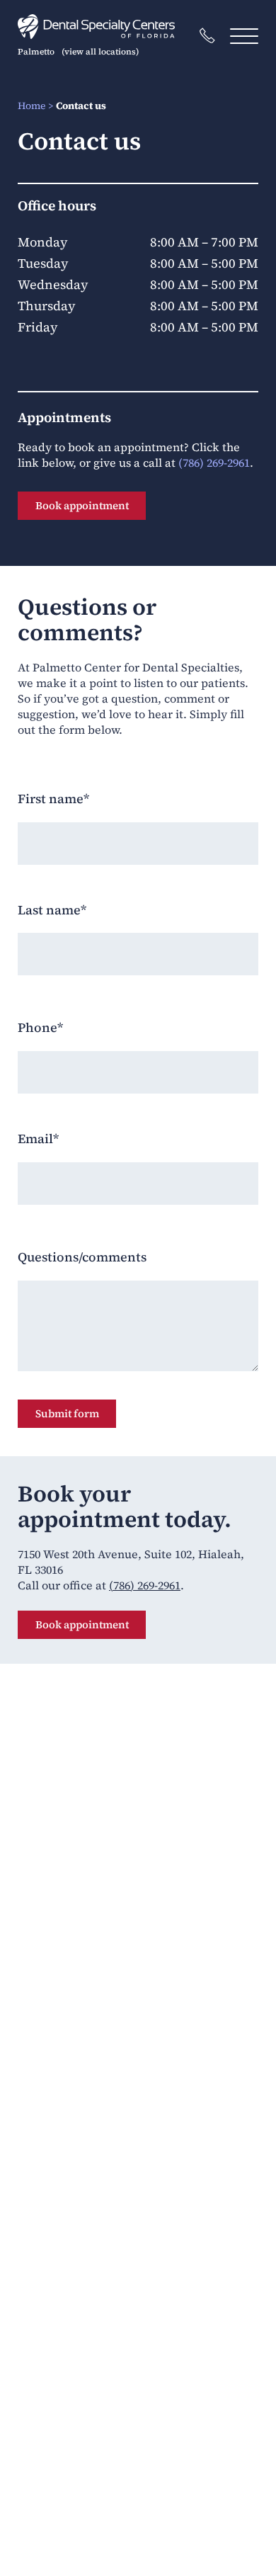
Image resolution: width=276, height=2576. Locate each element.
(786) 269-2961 (214, 463)
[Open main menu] (244, 36)
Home (31, 106)
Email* (38, 1139)
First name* (53, 799)
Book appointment (82, 505)
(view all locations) (100, 52)
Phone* (40, 1028)
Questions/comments (82, 1257)
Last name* (52, 910)
